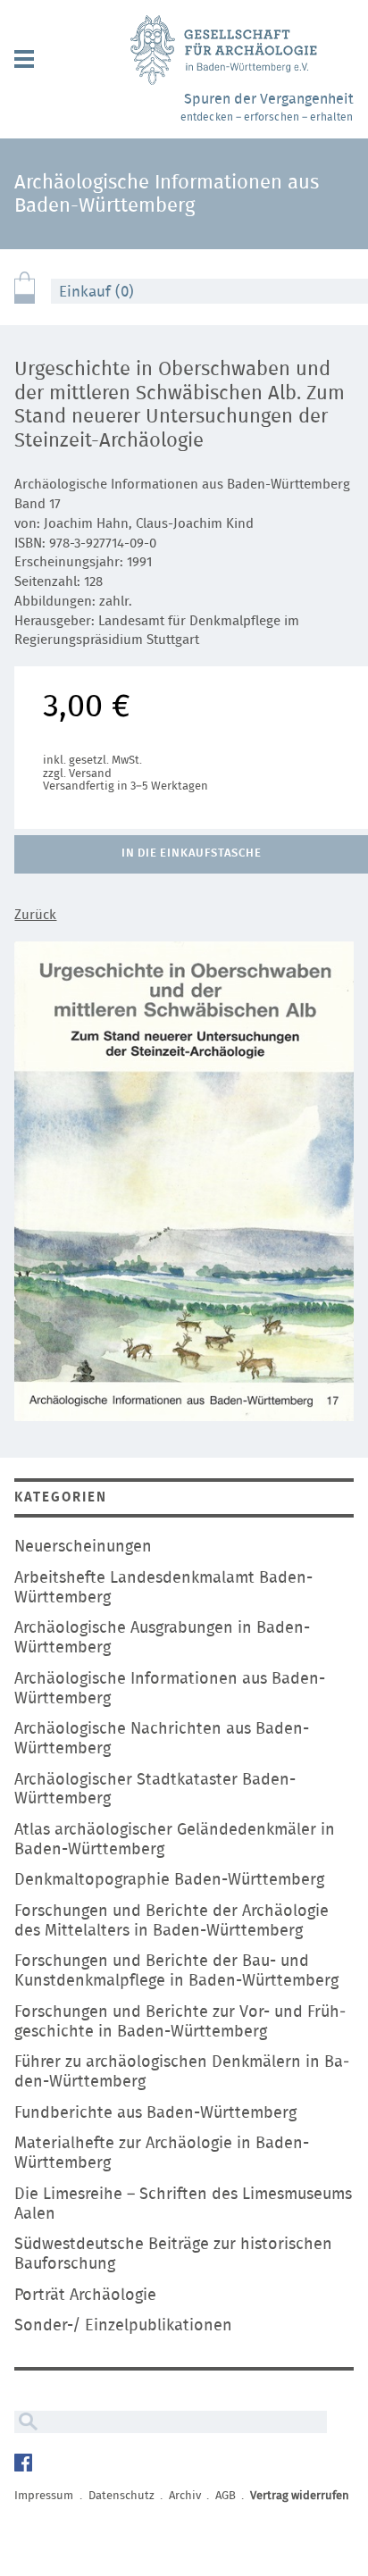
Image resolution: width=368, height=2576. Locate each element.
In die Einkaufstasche (191, 853)
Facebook (25, 2465)
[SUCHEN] (26, 2422)
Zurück (35, 915)
